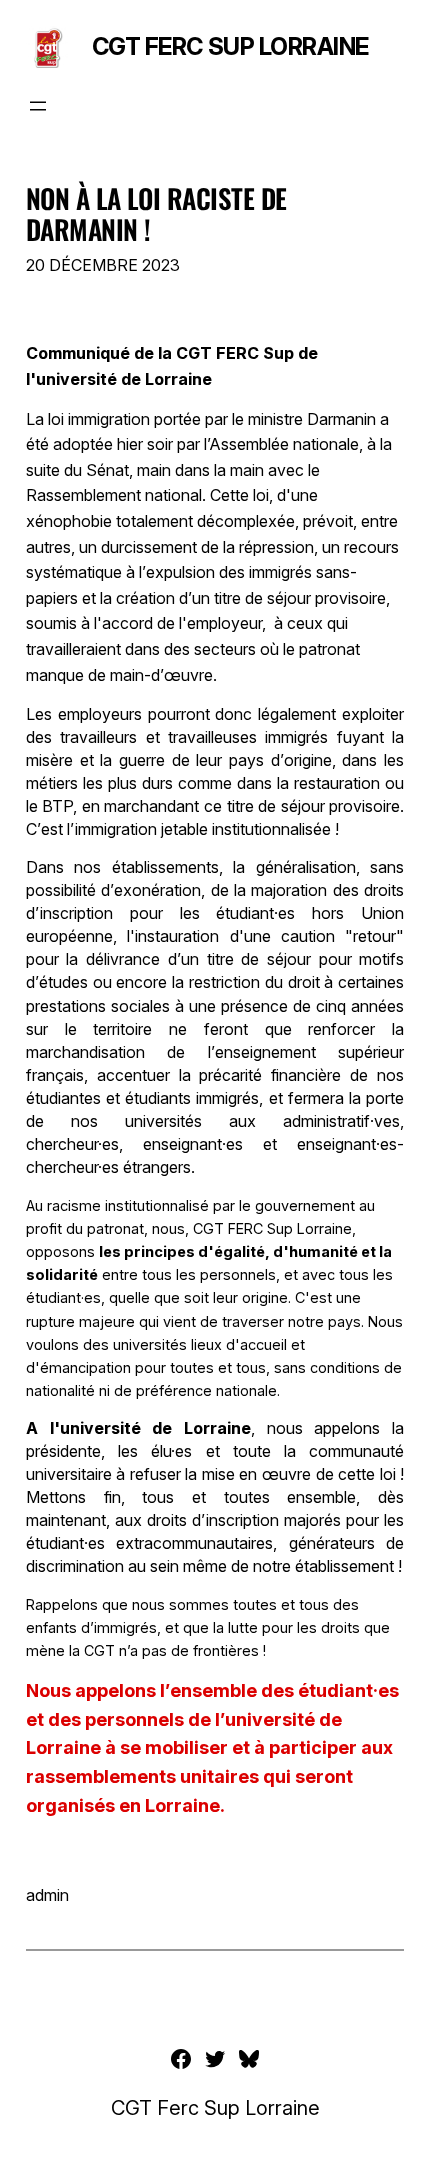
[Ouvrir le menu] (38, 106)
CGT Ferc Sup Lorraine (230, 46)
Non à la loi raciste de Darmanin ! (156, 214)
